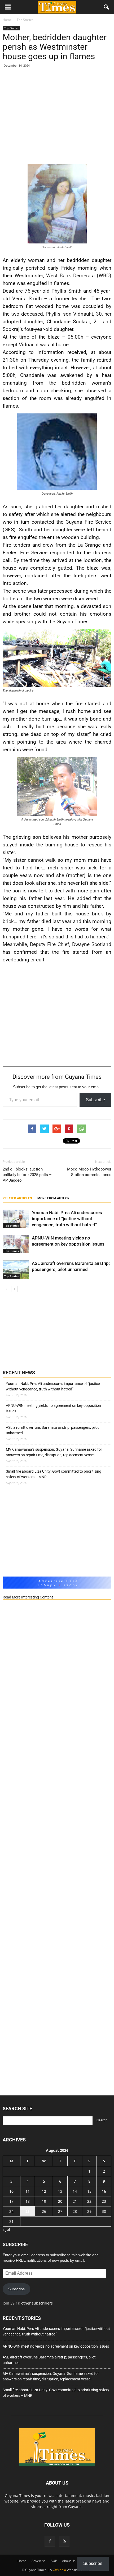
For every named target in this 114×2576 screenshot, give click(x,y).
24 (11, 2211)
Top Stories (11, 28)
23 (104, 2201)
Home (22, 2561)
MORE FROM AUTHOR (53, 1198)
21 (75, 2201)
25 (28, 2211)
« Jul (6, 2229)
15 (89, 2191)
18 (28, 2201)
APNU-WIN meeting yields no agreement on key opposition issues (53, 1408)
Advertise (39, 2561)
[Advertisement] (57, 117)
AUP (54, 2561)
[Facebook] (50, 2541)
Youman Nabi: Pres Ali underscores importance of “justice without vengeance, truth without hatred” (67, 1219)
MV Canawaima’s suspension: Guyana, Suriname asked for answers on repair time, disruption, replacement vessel (54, 1452)
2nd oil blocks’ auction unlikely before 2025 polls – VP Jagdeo (27, 1175)
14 (75, 2191)
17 (11, 2201)
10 (11, 2191)
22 (89, 2201)
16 (104, 2191)
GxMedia (59, 2570)
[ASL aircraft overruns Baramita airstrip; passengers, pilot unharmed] (16, 1269)
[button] (107, 7)
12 (44, 2191)
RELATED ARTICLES (17, 1198)
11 (28, 2191)
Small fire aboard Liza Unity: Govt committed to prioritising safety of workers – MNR (54, 1474)
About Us (69, 2561)
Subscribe (95, 1100)
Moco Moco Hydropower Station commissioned (89, 1172)
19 (44, 2201)
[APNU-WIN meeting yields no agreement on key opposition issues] (16, 1244)
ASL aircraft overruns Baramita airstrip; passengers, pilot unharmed (52, 1430)
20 (60, 2201)
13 (60, 2191)
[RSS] (64, 2541)
